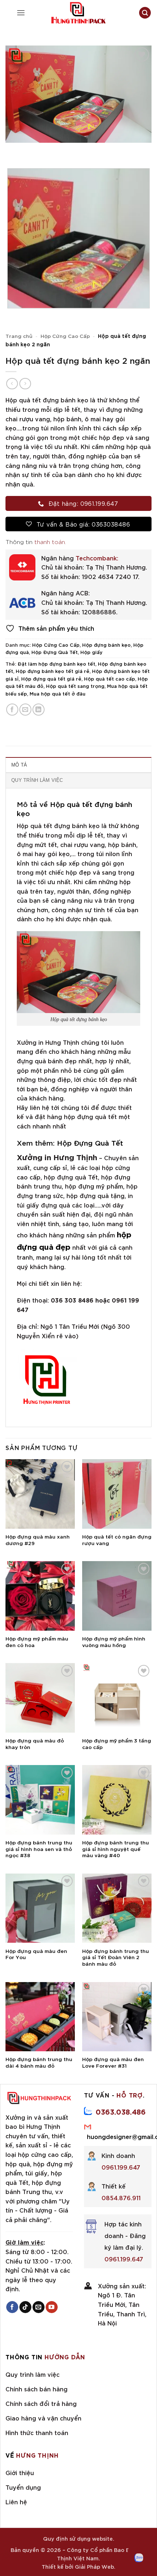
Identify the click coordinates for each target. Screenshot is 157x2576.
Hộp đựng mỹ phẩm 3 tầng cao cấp (117, 1743)
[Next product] (12, 384)
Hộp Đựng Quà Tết (55, 652)
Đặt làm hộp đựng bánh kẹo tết (56, 663)
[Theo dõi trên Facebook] (12, 2307)
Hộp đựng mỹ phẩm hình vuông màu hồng (114, 1641)
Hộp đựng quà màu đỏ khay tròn (35, 1743)
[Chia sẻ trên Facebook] (12, 710)
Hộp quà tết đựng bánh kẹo (74, 808)
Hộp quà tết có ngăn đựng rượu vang (117, 1539)
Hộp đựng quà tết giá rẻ (51, 678)
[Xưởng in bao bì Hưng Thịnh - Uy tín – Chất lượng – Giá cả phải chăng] (78, 13)
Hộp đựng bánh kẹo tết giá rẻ (53, 671)
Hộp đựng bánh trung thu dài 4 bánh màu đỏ (39, 2062)
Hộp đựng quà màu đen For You (36, 1954)
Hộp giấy (91, 652)
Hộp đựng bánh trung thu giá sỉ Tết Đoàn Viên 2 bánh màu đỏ (116, 1957)
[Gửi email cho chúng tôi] (39, 2307)
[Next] (33, 150)
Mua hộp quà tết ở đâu (58, 693)
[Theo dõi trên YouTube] (52, 2307)
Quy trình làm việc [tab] (37, 780)
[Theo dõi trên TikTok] (25, 2307)
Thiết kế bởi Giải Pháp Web (78, 2566)
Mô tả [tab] (19, 765)
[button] (21, 13)
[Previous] (13, 150)
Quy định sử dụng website (78, 2538)
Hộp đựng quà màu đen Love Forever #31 (113, 2062)
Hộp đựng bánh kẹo (106, 645)
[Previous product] (25, 384)
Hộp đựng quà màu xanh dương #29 (38, 1539)
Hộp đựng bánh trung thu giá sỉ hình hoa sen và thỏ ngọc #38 (39, 1849)
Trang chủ (19, 336)
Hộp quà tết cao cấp (110, 678)
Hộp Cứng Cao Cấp (65, 336)
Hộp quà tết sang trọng (75, 686)
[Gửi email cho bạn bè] (25, 710)
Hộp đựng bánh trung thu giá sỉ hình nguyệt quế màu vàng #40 (116, 1849)
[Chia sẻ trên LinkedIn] (39, 710)
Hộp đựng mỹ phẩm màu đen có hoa (37, 1641)
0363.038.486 (121, 2111)
